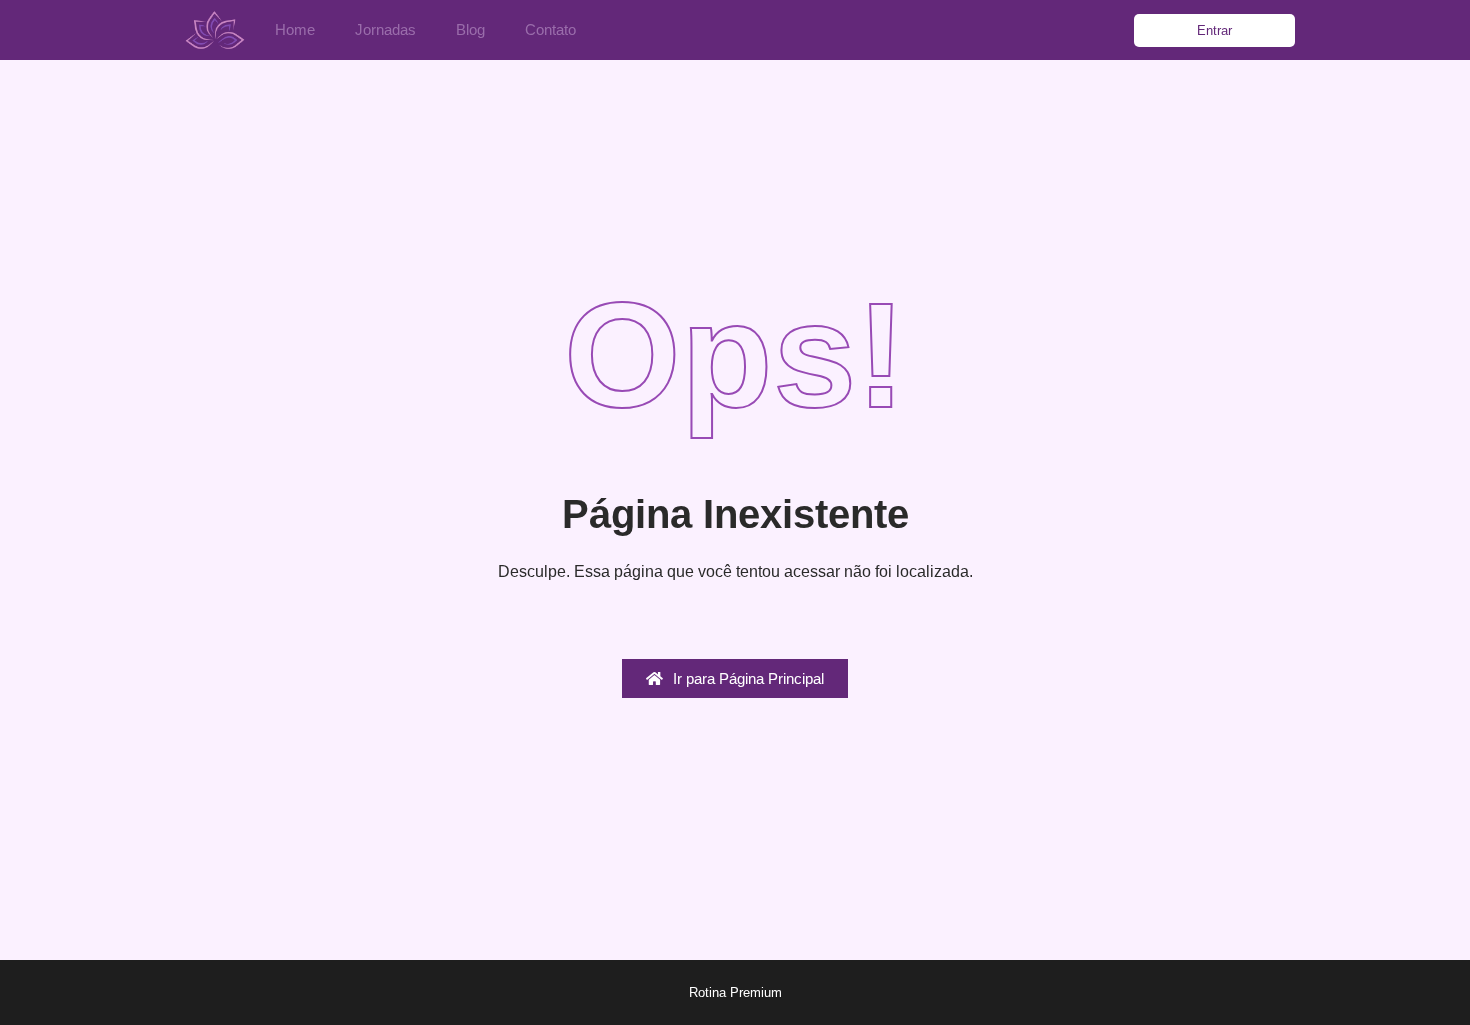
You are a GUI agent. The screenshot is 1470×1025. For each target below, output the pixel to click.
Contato (550, 29)
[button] (1214, 30)
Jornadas (385, 29)
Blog (470, 29)
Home (295, 29)
